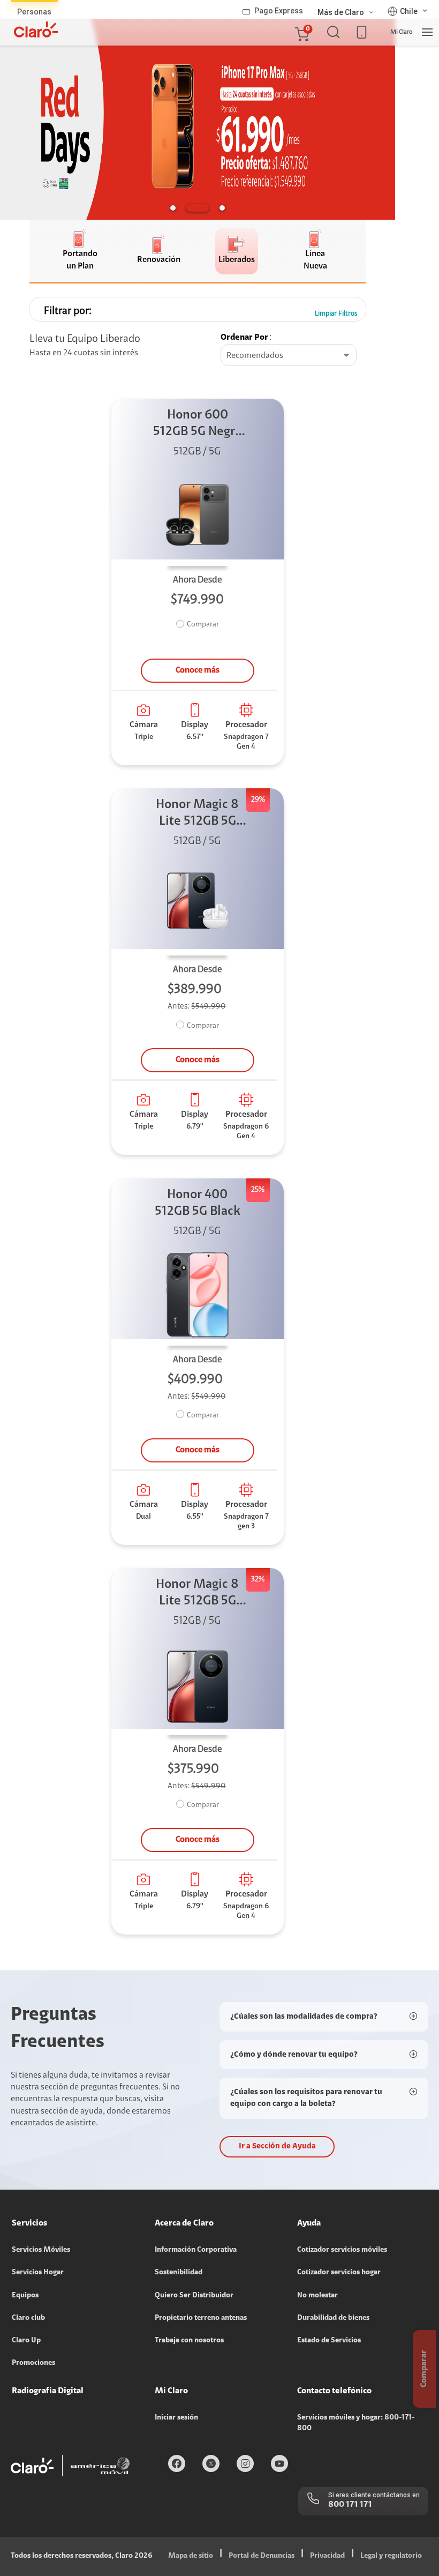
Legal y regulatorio (391, 2556)
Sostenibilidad (179, 2273)
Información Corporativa (196, 2250)
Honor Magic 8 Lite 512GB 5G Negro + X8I (197, 814)
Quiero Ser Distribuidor (194, 2296)
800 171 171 (350, 2505)
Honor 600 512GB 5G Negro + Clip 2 (198, 425)
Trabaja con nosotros (189, 2341)
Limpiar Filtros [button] (336, 314)
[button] (301, 32)
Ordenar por (244, 338)
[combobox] (289, 356)
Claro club (28, 2318)
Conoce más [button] (198, 670)
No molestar (317, 2296)
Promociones (33, 2363)
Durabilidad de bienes (333, 2318)
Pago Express (279, 11)
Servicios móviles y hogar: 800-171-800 (356, 2423)
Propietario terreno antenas (201, 2318)
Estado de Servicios (329, 2341)
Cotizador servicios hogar (339, 2273)
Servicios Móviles (41, 2250)
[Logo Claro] (36, 29)
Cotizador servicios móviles (342, 2250)
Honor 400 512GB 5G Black (198, 1203)
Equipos (25, 2296)
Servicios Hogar (38, 2273)
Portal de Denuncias (262, 2556)
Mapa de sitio (191, 2556)
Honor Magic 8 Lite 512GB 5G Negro (197, 1594)
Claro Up (26, 2341)
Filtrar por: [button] (68, 311)
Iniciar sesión (176, 2418)
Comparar (203, 625)
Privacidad (327, 2556)
